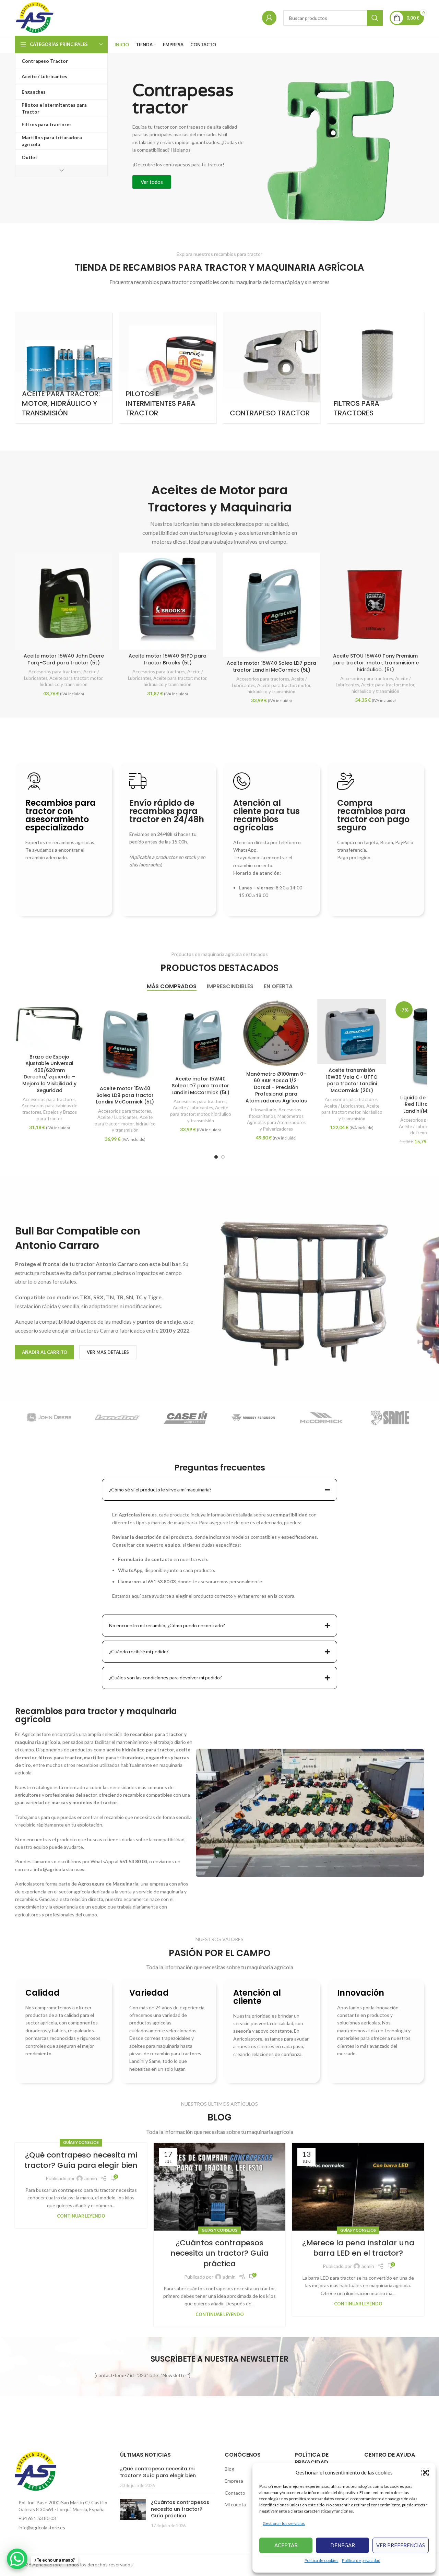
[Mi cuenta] (269, 18)
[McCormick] (322, 1418)
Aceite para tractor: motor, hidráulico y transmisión (125, 1124)
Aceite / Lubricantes (117, 1117)
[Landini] (117, 1418)
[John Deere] (49, 1418)
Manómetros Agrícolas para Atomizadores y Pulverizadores (276, 1122)
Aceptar (286, 2545)
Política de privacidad (361, 2560)
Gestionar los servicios (284, 2523)
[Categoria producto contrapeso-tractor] (271, 368)
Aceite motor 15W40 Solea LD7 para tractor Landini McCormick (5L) (271, 666)
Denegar (343, 2545)
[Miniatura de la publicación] (133, 2514)
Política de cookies (322, 2560)
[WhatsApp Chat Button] (17, 2559)
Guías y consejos (81, 2142)
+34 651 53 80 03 (37, 2518)
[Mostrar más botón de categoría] (61, 170)
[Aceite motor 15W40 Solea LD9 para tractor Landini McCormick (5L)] (125, 1041)
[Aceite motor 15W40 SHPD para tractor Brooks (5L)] (168, 601)
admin (91, 2178)
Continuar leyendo (81, 2216)
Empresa (234, 2481)
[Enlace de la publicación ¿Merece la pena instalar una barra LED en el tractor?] (358, 2187)
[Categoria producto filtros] (375, 368)
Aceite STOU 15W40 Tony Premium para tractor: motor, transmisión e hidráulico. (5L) (376, 663)
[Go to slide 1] (216, 1157)
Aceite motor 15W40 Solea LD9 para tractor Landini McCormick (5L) (125, 1095)
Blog (229, 2469)
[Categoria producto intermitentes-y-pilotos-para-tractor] (168, 368)
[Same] (390, 1418)
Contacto (235, 2493)
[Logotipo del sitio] (35, 17)
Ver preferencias (401, 2545)
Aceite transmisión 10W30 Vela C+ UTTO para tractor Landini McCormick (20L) (352, 1080)
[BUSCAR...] (375, 18)
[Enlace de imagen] (36, 2471)
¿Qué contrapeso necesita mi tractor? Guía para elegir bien (81, 2160)
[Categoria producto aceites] (64, 368)
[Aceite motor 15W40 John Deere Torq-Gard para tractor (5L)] (64, 601)
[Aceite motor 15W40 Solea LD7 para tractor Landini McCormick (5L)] (271, 605)
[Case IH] (185, 1418)
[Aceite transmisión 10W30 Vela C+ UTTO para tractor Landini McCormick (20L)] (352, 1031)
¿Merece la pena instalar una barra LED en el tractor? (358, 2248)
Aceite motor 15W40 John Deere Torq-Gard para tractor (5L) (64, 659)
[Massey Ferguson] (254, 1418)
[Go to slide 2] (223, 1157)
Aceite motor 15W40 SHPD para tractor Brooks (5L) (168, 659)
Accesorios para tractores (55, 672)
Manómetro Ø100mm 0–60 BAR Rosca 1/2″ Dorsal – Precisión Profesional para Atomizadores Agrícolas (276, 1087)
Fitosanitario (264, 1110)
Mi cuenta (235, 2504)
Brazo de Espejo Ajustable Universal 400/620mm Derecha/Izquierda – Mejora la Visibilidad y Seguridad (49, 1074)
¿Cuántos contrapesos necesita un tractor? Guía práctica (219, 2253)
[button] (425, 2472)
